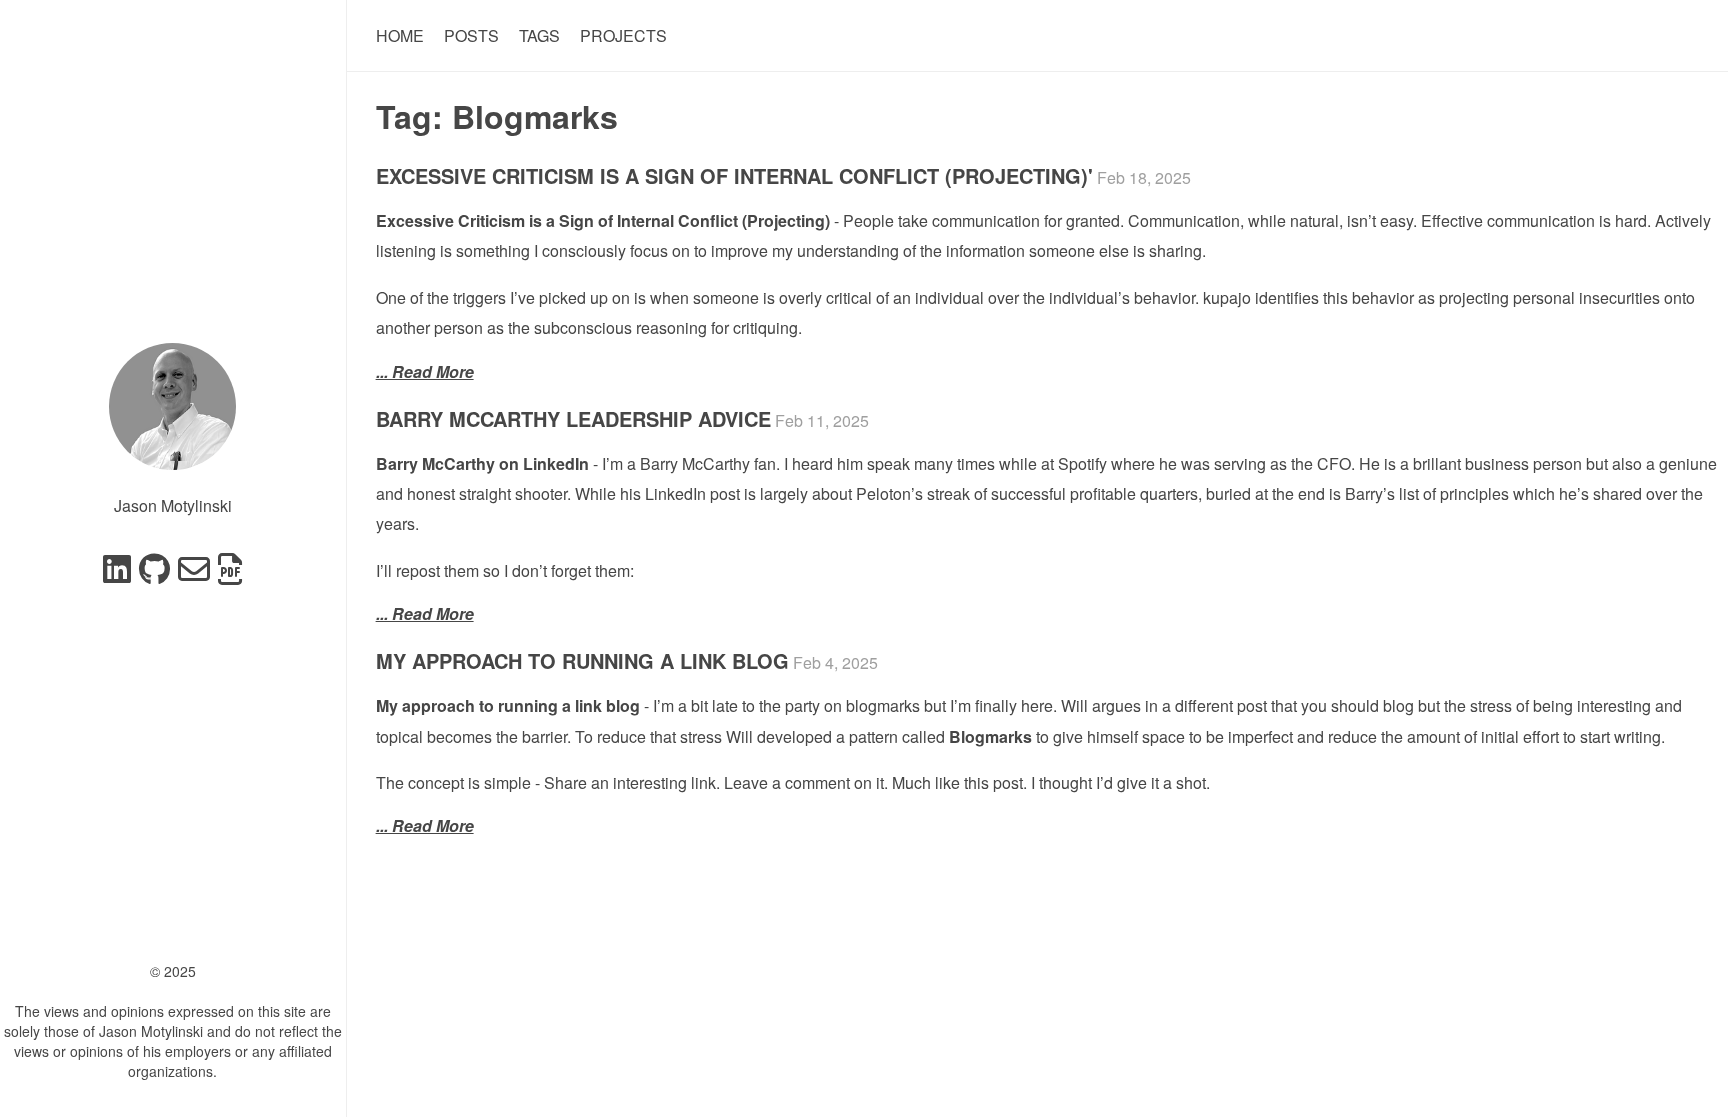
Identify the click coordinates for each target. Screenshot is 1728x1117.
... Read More (425, 371)
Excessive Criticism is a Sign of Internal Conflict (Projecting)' (734, 175)
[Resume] (230, 574)
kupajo (1227, 297)
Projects (623, 35)
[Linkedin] (117, 574)
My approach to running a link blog (582, 660)
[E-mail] (194, 574)
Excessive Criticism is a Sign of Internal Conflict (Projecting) (603, 220)
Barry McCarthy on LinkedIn (482, 463)
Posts (471, 35)
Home (400, 35)
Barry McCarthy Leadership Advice (573, 418)
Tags (539, 35)
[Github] (154, 574)
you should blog (1357, 705)
